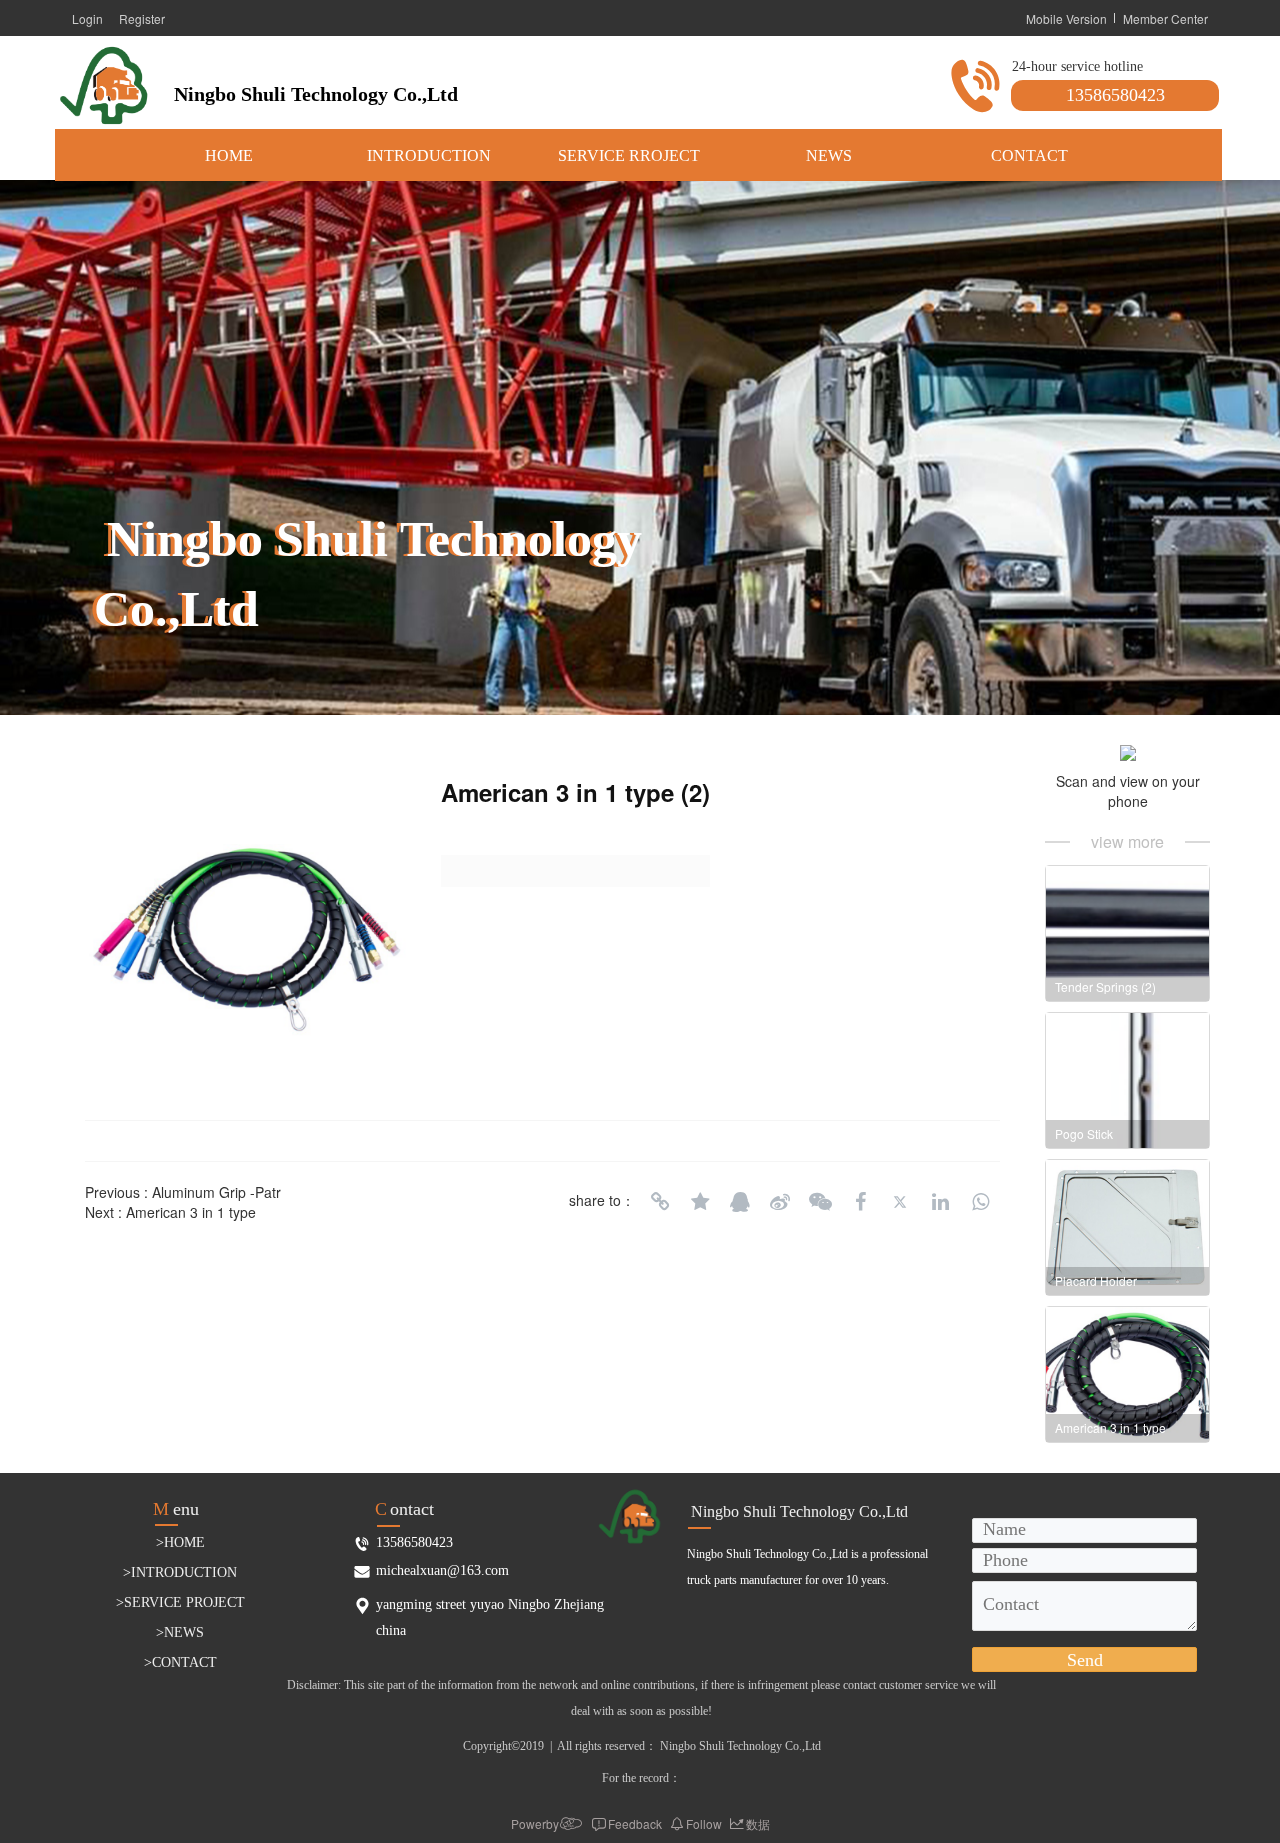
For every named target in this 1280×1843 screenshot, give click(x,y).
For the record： (641, 1778)
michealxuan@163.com (442, 1570)
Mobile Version (1066, 18)
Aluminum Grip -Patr (216, 1192)
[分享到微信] (820, 1202)
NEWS (829, 155)
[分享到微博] (780, 1202)
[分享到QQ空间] (700, 1202)
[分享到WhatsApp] (980, 1202)
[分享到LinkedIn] (940, 1202)
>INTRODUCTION (180, 1572)
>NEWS (180, 1632)
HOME (229, 155)
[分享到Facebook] (860, 1202)
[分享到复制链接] (660, 1202)
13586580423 (1115, 95)
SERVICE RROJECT (629, 155)
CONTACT (1029, 155)
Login (87, 18)
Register (142, 18)
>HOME (180, 1542)
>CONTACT (180, 1662)
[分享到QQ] (740, 1202)
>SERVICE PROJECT (180, 1602)
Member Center (1165, 18)
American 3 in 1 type (191, 1212)
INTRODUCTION (429, 155)
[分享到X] (900, 1202)
